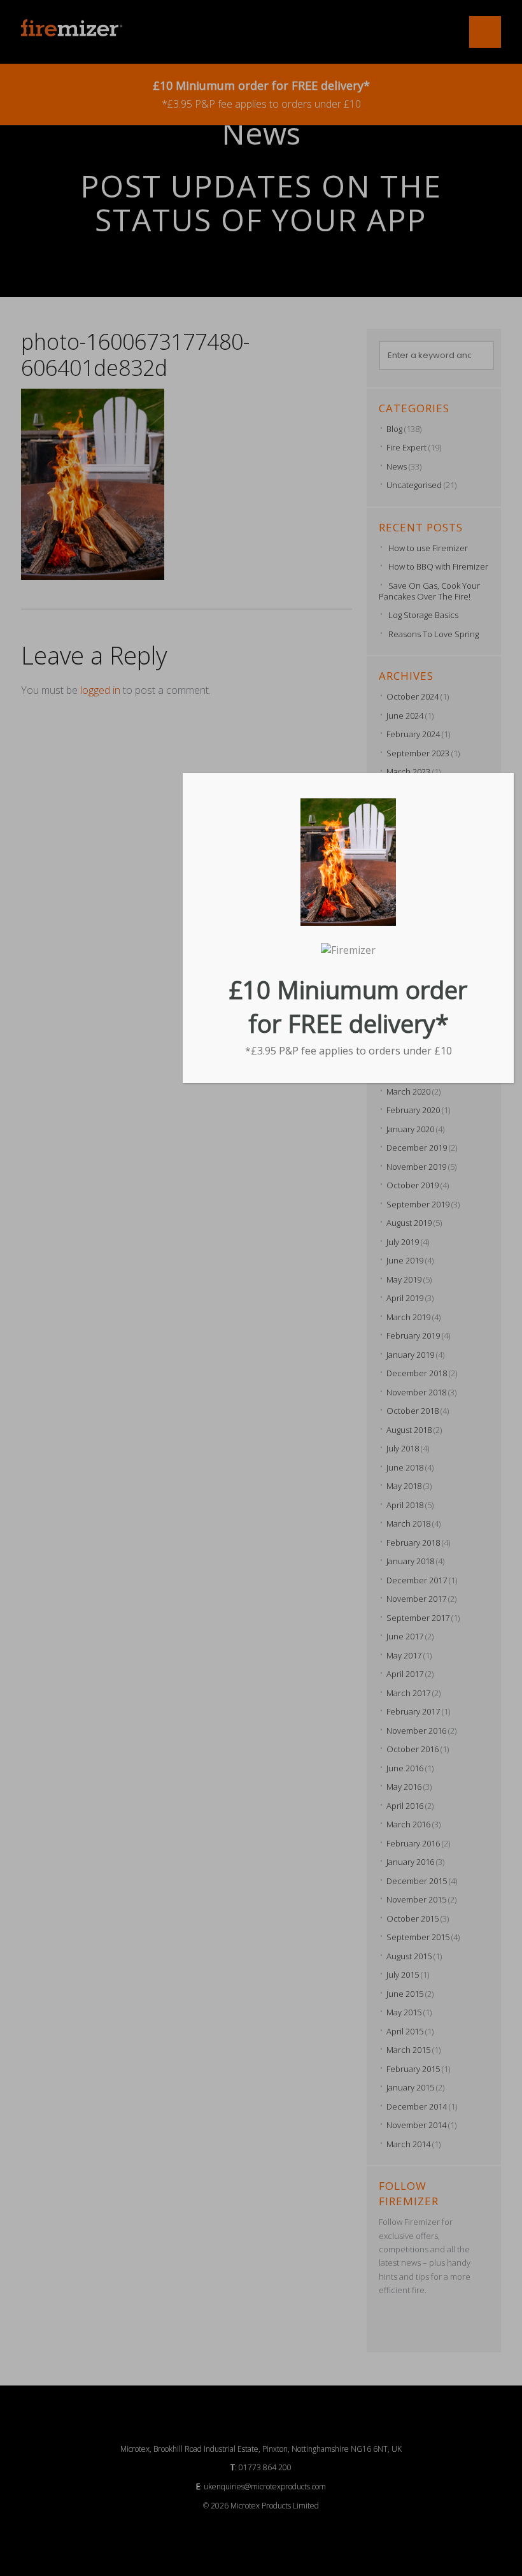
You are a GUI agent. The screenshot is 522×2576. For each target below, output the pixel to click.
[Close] (509, 777)
